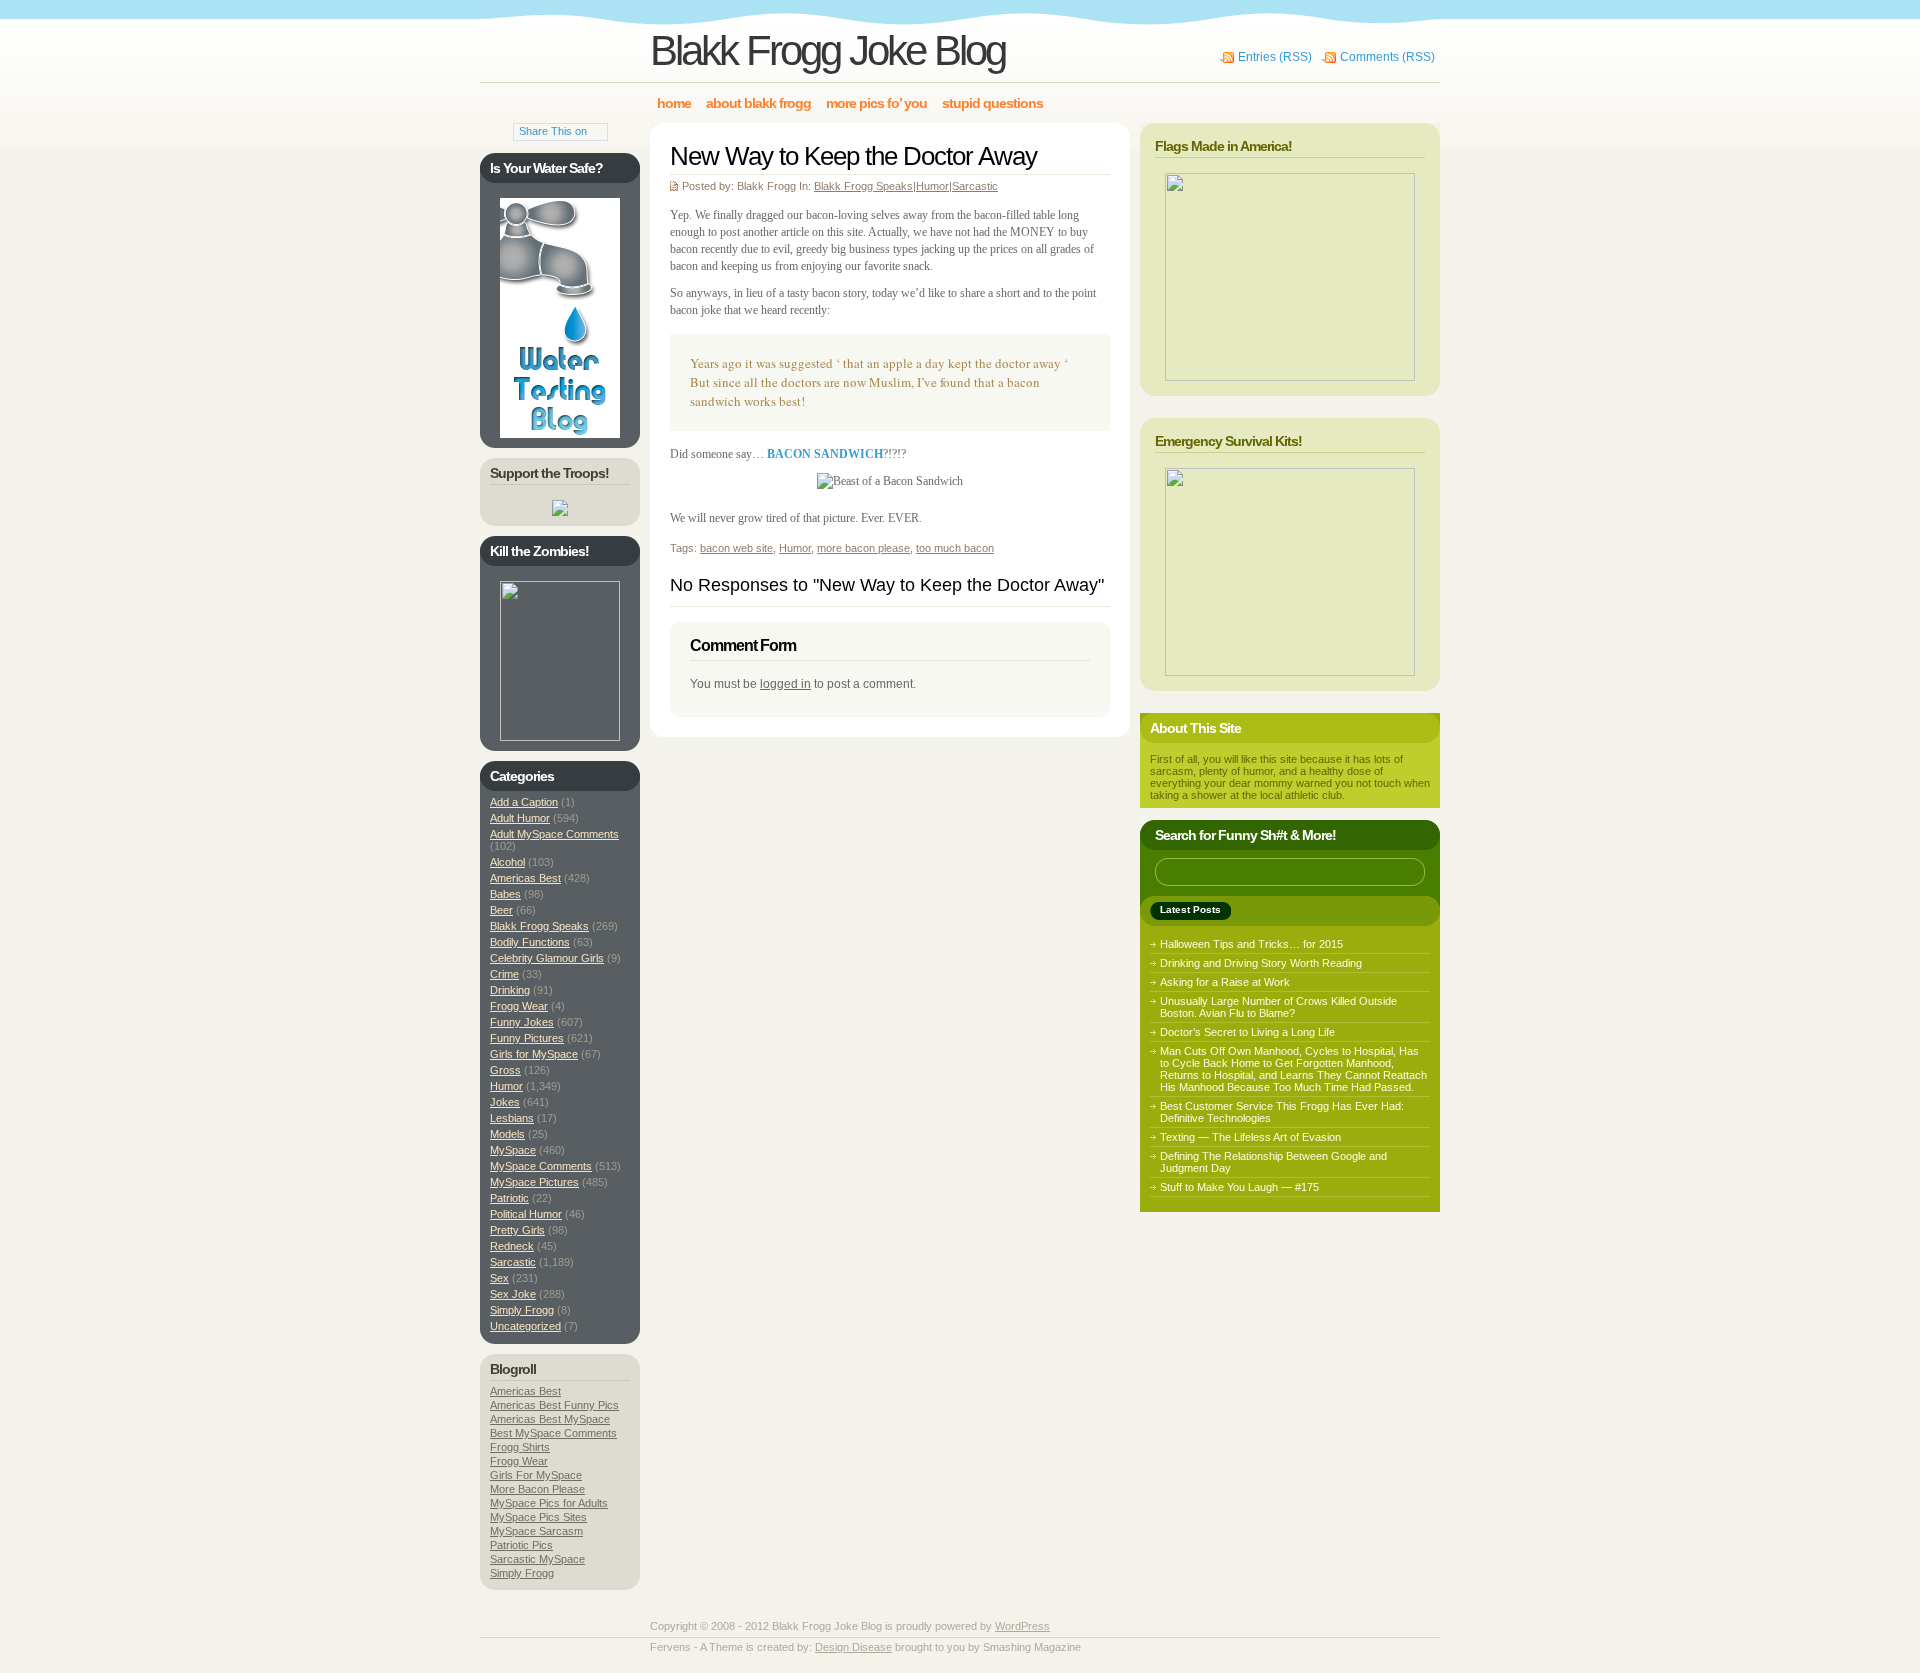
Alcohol (507, 862)
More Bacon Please (537, 1489)
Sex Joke (513, 1294)
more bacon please (863, 548)
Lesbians (512, 1118)
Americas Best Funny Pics (554, 1405)
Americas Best (525, 878)
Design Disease (853, 1647)
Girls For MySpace (536, 1475)
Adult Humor (520, 818)
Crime (504, 974)
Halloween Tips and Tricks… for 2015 (1251, 944)
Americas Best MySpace (550, 1419)
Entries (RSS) (1275, 57)
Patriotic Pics (521, 1545)
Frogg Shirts (520, 1447)
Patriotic (509, 1198)
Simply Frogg (522, 1310)
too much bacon (955, 548)
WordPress (1022, 1626)
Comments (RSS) (1387, 57)
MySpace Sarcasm (536, 1531)
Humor (932, 186)
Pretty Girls (517, 1230)
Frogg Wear (519, 1006)
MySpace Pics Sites (538, 1517)
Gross (505, 1070)
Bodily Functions (530, 942)
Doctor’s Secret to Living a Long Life (1247, 1032)
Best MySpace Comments (553, 1433)
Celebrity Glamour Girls (547, 958)
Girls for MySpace (534, 1054)
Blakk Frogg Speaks (863, 186)
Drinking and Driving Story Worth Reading (1261, 963)
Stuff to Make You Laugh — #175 (1239, 1187)
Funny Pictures (527, 1038)
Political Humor (526, 1214)
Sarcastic (975, 186)
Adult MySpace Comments (554, 834)
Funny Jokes (522, 1022)
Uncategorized (525, 1326)
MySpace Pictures (534, 1182)
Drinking (510, 990)
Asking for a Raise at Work (1225, 982)
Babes (505, 894)
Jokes (505, 1102)
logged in (785, 684)
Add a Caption (524, 802)
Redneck (512, 1246)
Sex (499, 1278)
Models (507, 1134)
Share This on (553, 131)
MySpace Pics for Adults (549, 1503)
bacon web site (736, 548)
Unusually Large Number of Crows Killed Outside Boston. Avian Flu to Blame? (1278, 1007)
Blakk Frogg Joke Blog (827, 50)
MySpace (513, 1150)
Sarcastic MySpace (537, 1559)
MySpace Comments (541, 1166)
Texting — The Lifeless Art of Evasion (1250, 1137)
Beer (501, 910)
